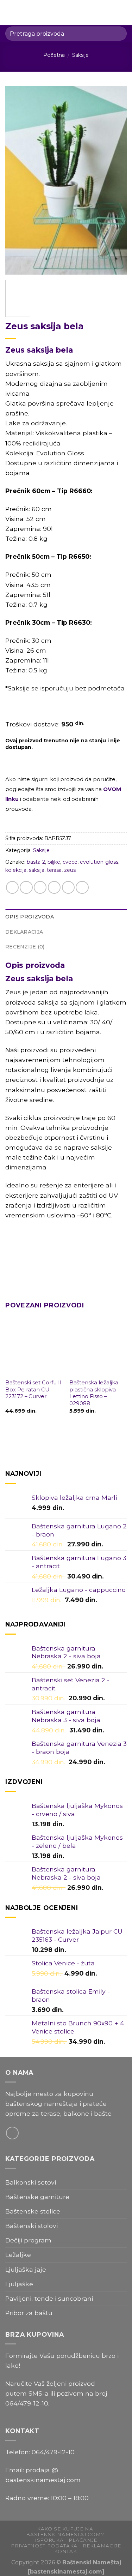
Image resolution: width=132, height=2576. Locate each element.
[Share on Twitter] (40, 887)
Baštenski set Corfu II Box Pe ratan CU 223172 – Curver (33, 1389)
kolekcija (16, 870)
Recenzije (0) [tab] (25, 947)
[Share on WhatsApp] (12, 887)
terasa (54, 870)
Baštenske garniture (37, 2197)
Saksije (80, 55)
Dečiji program (28, 2240)
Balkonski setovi (31, 2182)
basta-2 (36, 862)
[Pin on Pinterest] (68, 887)
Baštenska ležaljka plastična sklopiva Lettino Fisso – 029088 (94, 1393)
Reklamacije (102, 2546)
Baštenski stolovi (32, 2226)
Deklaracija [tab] (24, 932)
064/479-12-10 (27, 2403)
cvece (70, 862)
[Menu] (10, 12)
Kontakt (67, 2551)
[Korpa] (123, 12)
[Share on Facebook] (26, 887)
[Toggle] (124, 2197)
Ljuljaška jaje (26, 2269)
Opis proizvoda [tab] (30, 917)
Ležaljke (18, 2255)
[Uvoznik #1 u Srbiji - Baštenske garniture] (67, 12)
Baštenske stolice (33, 2211)
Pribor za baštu (29, 2313)
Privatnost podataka (44, 2546)
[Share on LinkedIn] (82, 887)
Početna (54, 55)
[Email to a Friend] (54, 887)
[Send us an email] (12, 2133)
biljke (54, 862)
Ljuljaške (19, 2284)
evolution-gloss (99, 862)
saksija (37, 870)
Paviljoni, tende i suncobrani (49, 2298)
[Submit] (118, 33)
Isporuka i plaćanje (66, 2540)
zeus (70, 870)
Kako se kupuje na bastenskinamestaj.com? (65, 2532)
